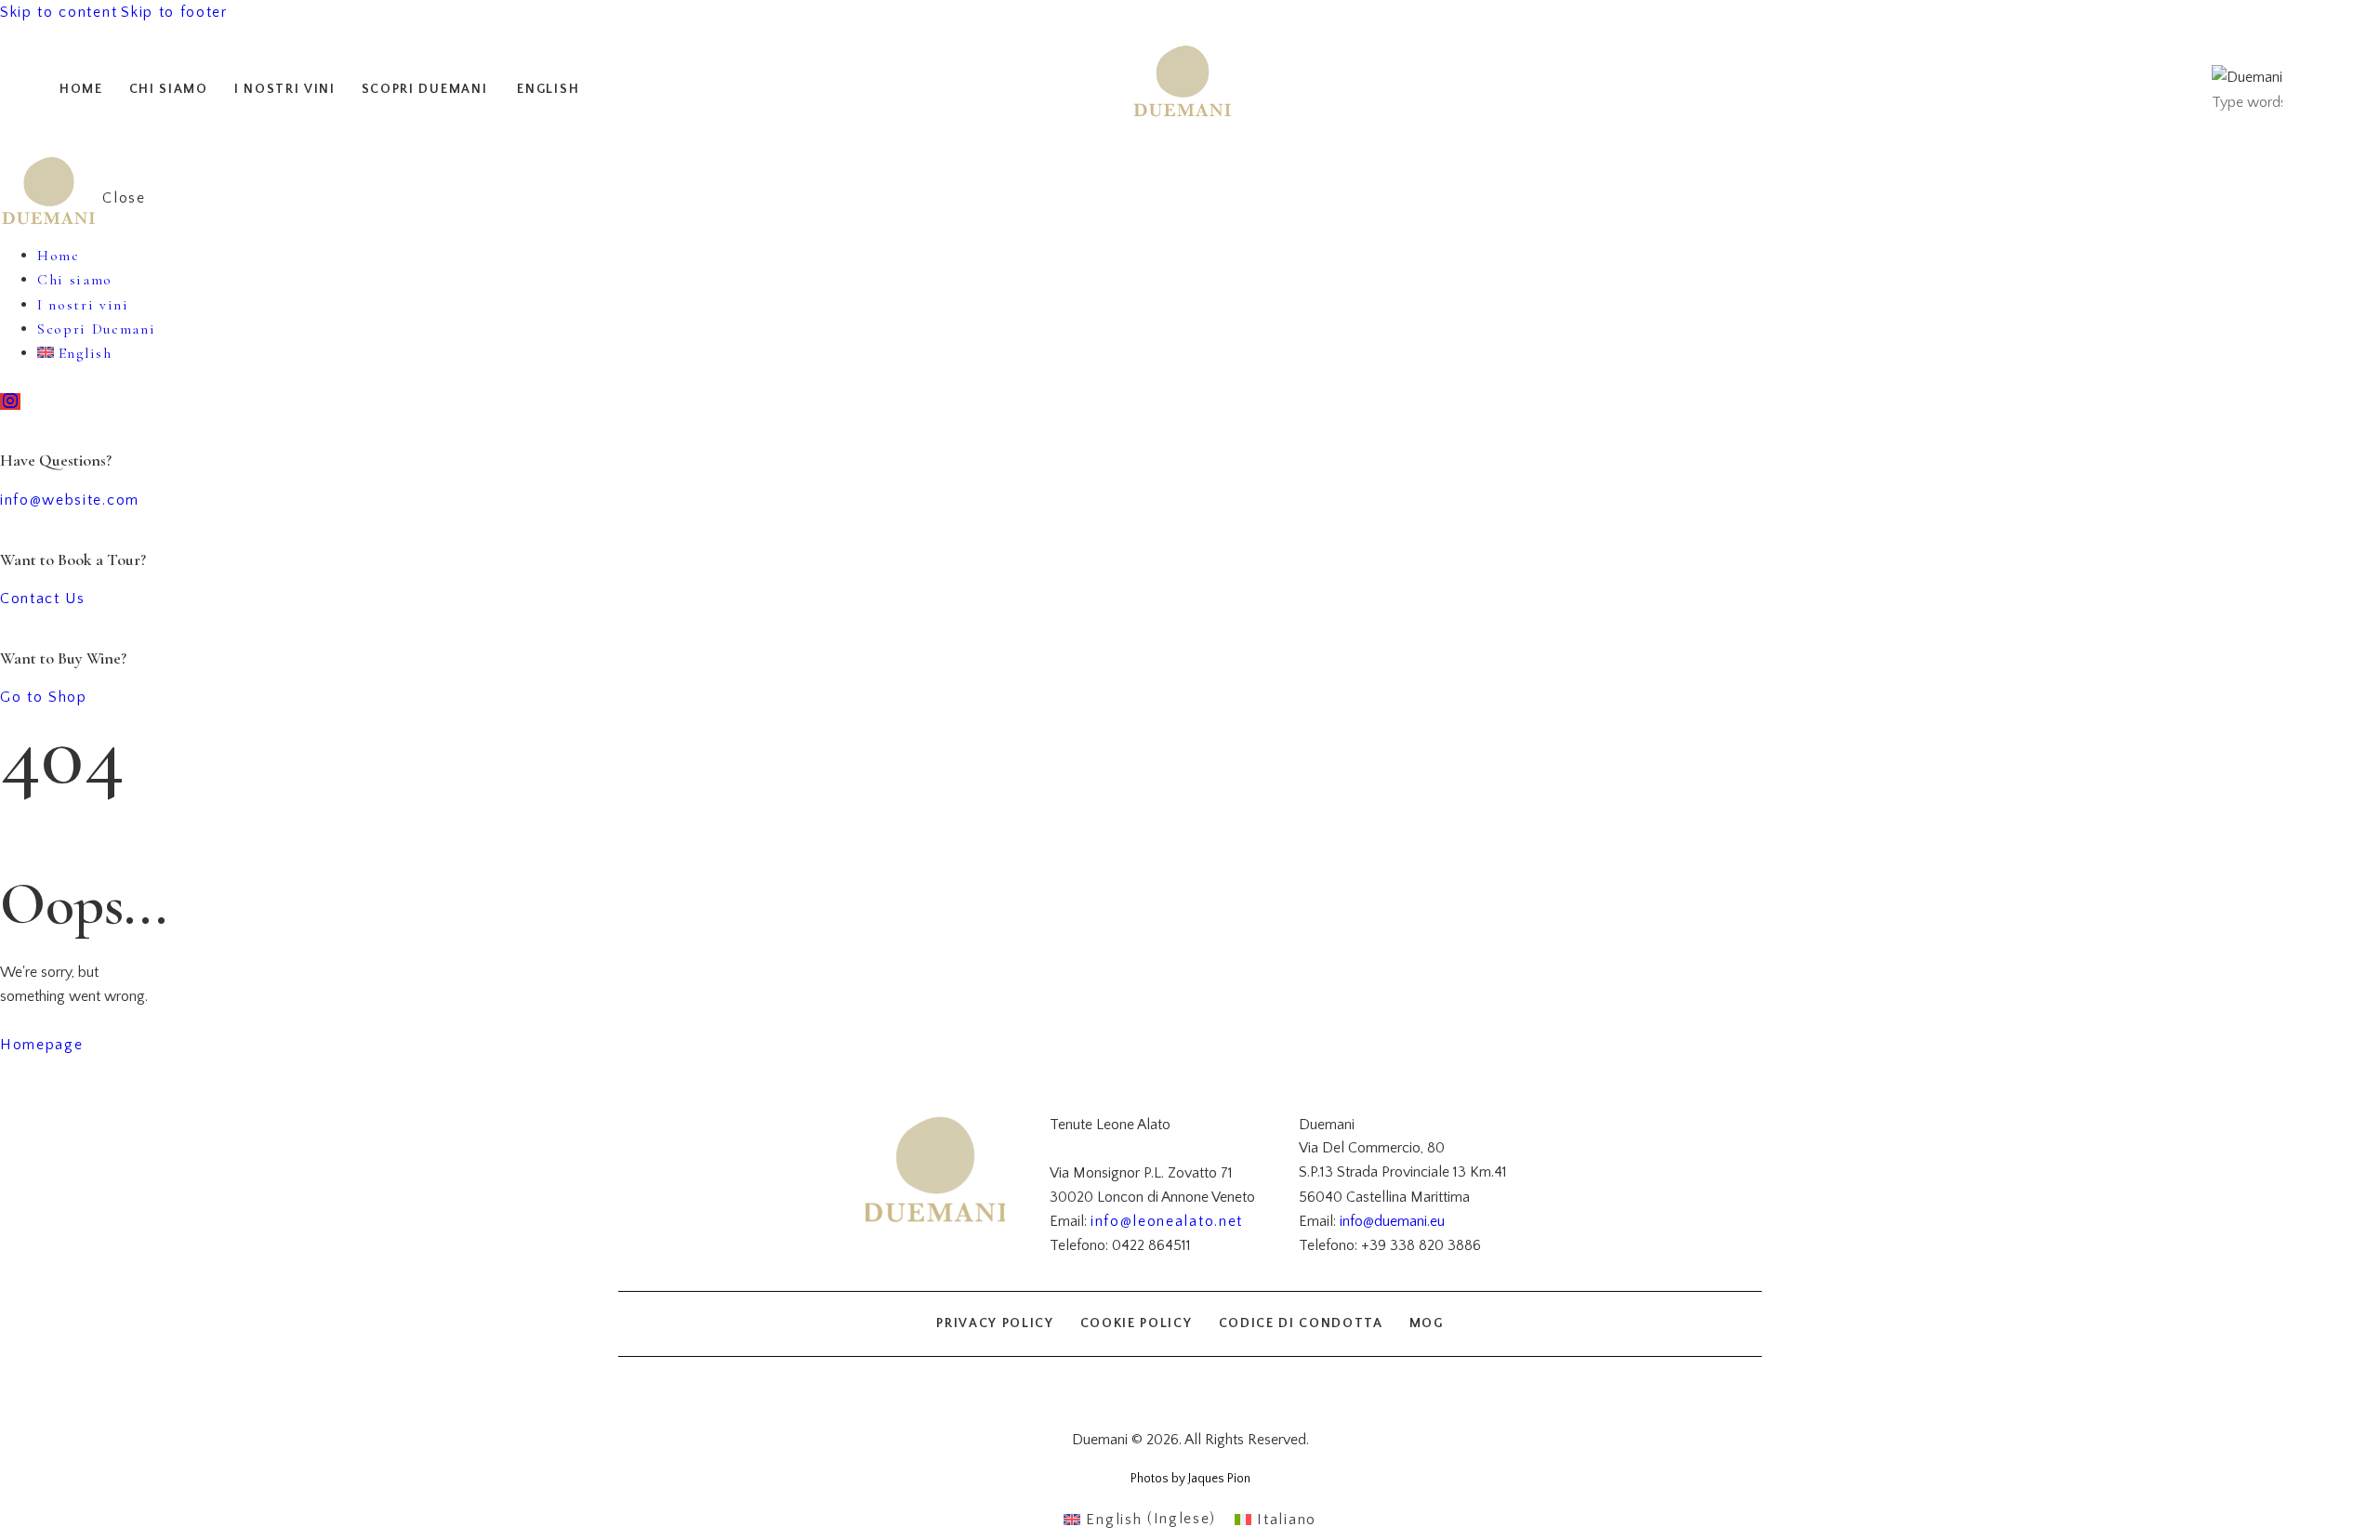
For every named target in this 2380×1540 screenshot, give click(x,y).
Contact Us (43, 599)
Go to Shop (44, 697)
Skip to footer (174, 12)
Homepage (41, 1045)
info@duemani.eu (1392, 1221)
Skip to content (59, 12)
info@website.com (70, 500)
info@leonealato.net (1167, 1221)
